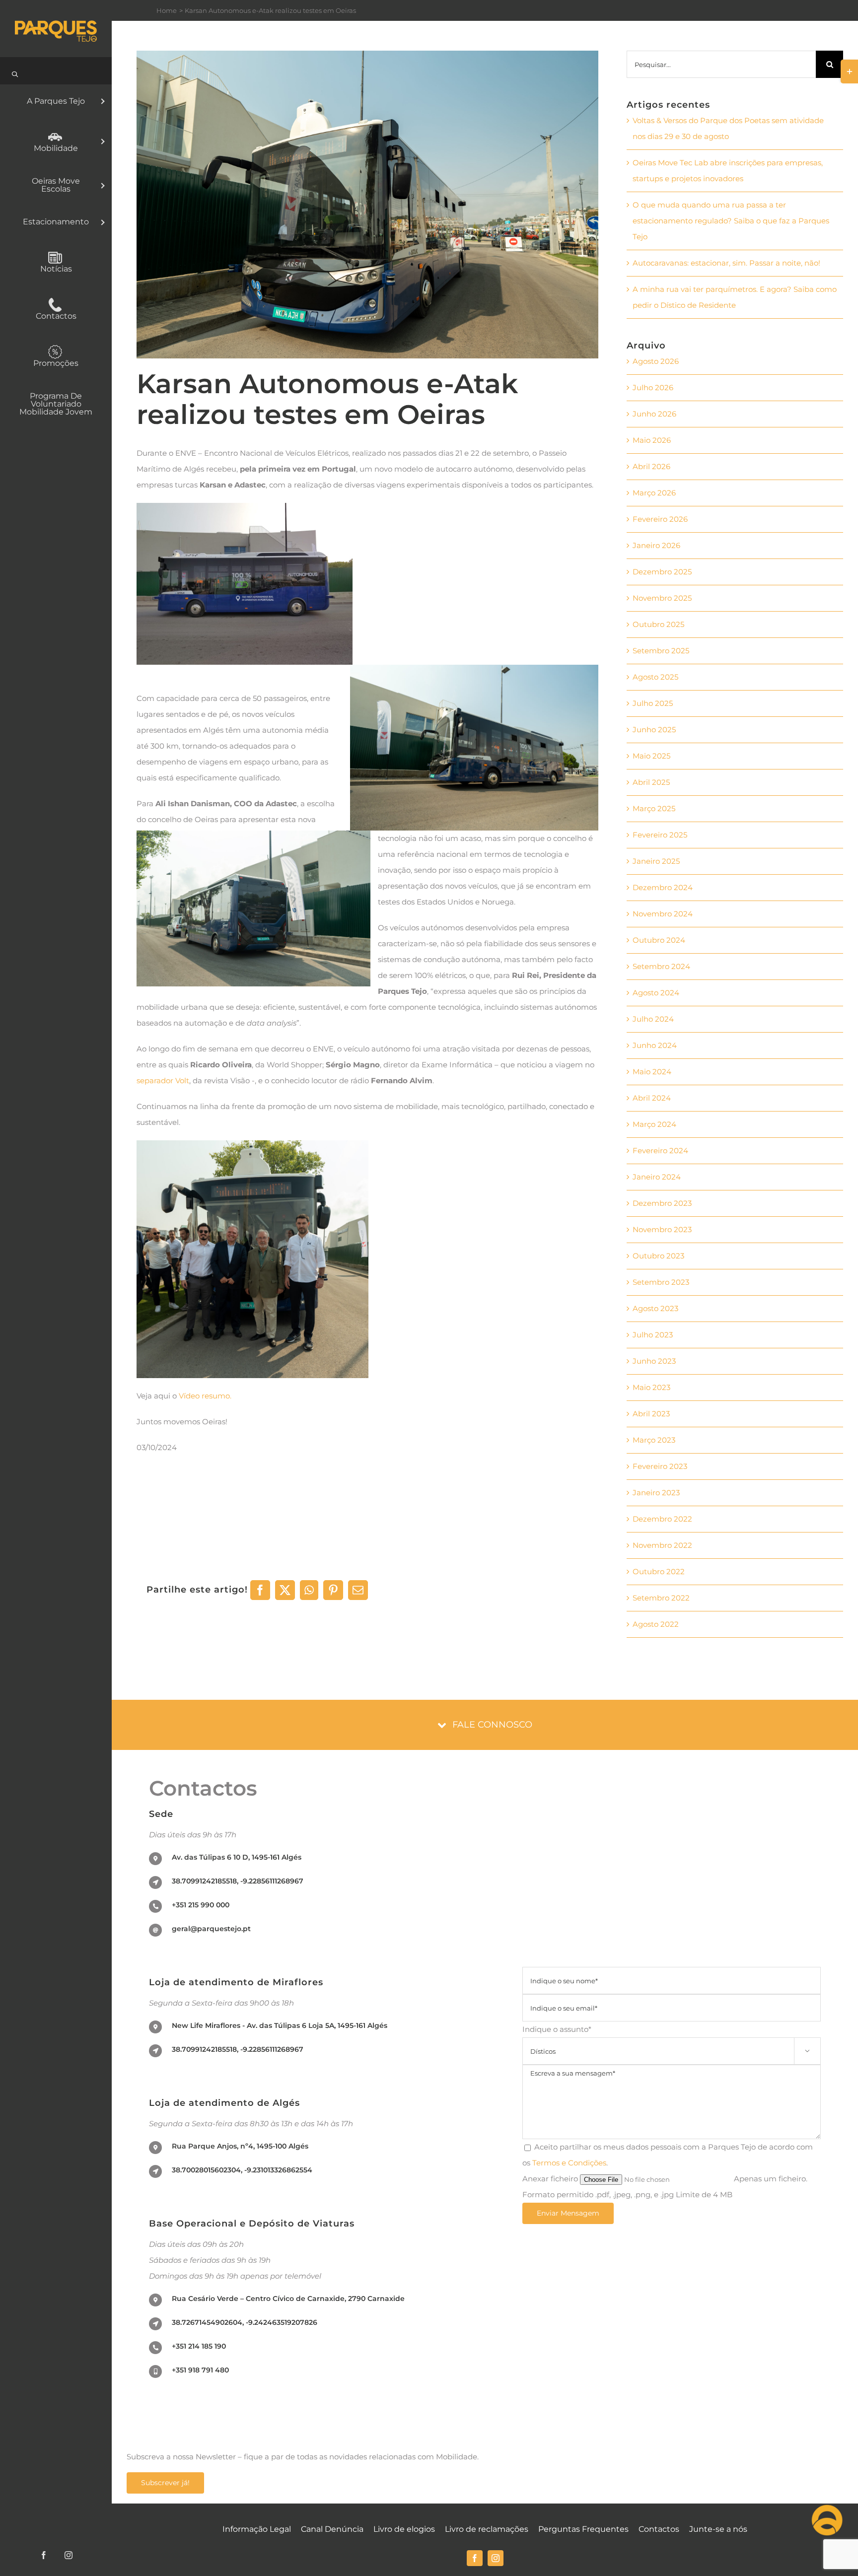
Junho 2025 (654, 730)
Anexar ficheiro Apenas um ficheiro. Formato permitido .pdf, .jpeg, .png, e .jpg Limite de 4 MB (665, 2187)
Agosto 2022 (656, 1624)
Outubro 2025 (658, 624)
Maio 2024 (652, 1072)
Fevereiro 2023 (660, 1466)
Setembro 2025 (661, 651)
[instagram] (496, 2558)
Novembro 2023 (662, 1229)
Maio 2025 (651, 756)
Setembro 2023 (661, 1282)
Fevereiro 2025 (660, 835)
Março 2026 (654, 493)
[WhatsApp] (309, 1590)
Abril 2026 (651, 466)
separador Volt (163, 1080)
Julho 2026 (653, 387)
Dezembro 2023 (662, 1203)
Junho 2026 (654, 414)
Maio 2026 (652, 440)
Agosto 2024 (656, 993)
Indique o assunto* (666, 2039)
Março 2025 (654, 808)
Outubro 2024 (659, 940)
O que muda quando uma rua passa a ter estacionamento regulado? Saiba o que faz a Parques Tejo (731, 221)
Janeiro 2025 (656, 861)
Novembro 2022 (662, 1545)
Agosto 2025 (655, 677)
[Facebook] (260, 1590)
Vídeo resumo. (206, 1396)
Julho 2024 (653, 1019)
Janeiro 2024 (657, 1177)
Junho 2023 (654, 1361)
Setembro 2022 (661, 1598)
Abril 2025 (651, 782)
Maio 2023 (651, 1387)
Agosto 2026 (656, 361)
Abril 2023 (651, 1414)
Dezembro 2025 (662, 572)
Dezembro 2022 (662, 1519)
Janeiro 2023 (656, 1493)
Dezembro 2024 (663, 887)
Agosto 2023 (655, 1308)
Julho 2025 (653, 703)
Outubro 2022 (659, 1571)
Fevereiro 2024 (660, 1150)
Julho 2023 (653, 1335)
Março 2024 (654, 1124)
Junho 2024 (655, 1045)
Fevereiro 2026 (660, 519)
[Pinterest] (333, 1590)
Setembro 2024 (661, 966)
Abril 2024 (652, 1098)
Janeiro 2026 (656, 545)
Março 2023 (654, 1440)
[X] (285, 1590)
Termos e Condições (569, 2163)
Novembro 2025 (662, 598)
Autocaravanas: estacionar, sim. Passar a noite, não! (726, 263)
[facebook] (475, 2558)
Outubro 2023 (658, 1256)
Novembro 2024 (663, 914)
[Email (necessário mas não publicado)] (358, 1590)
